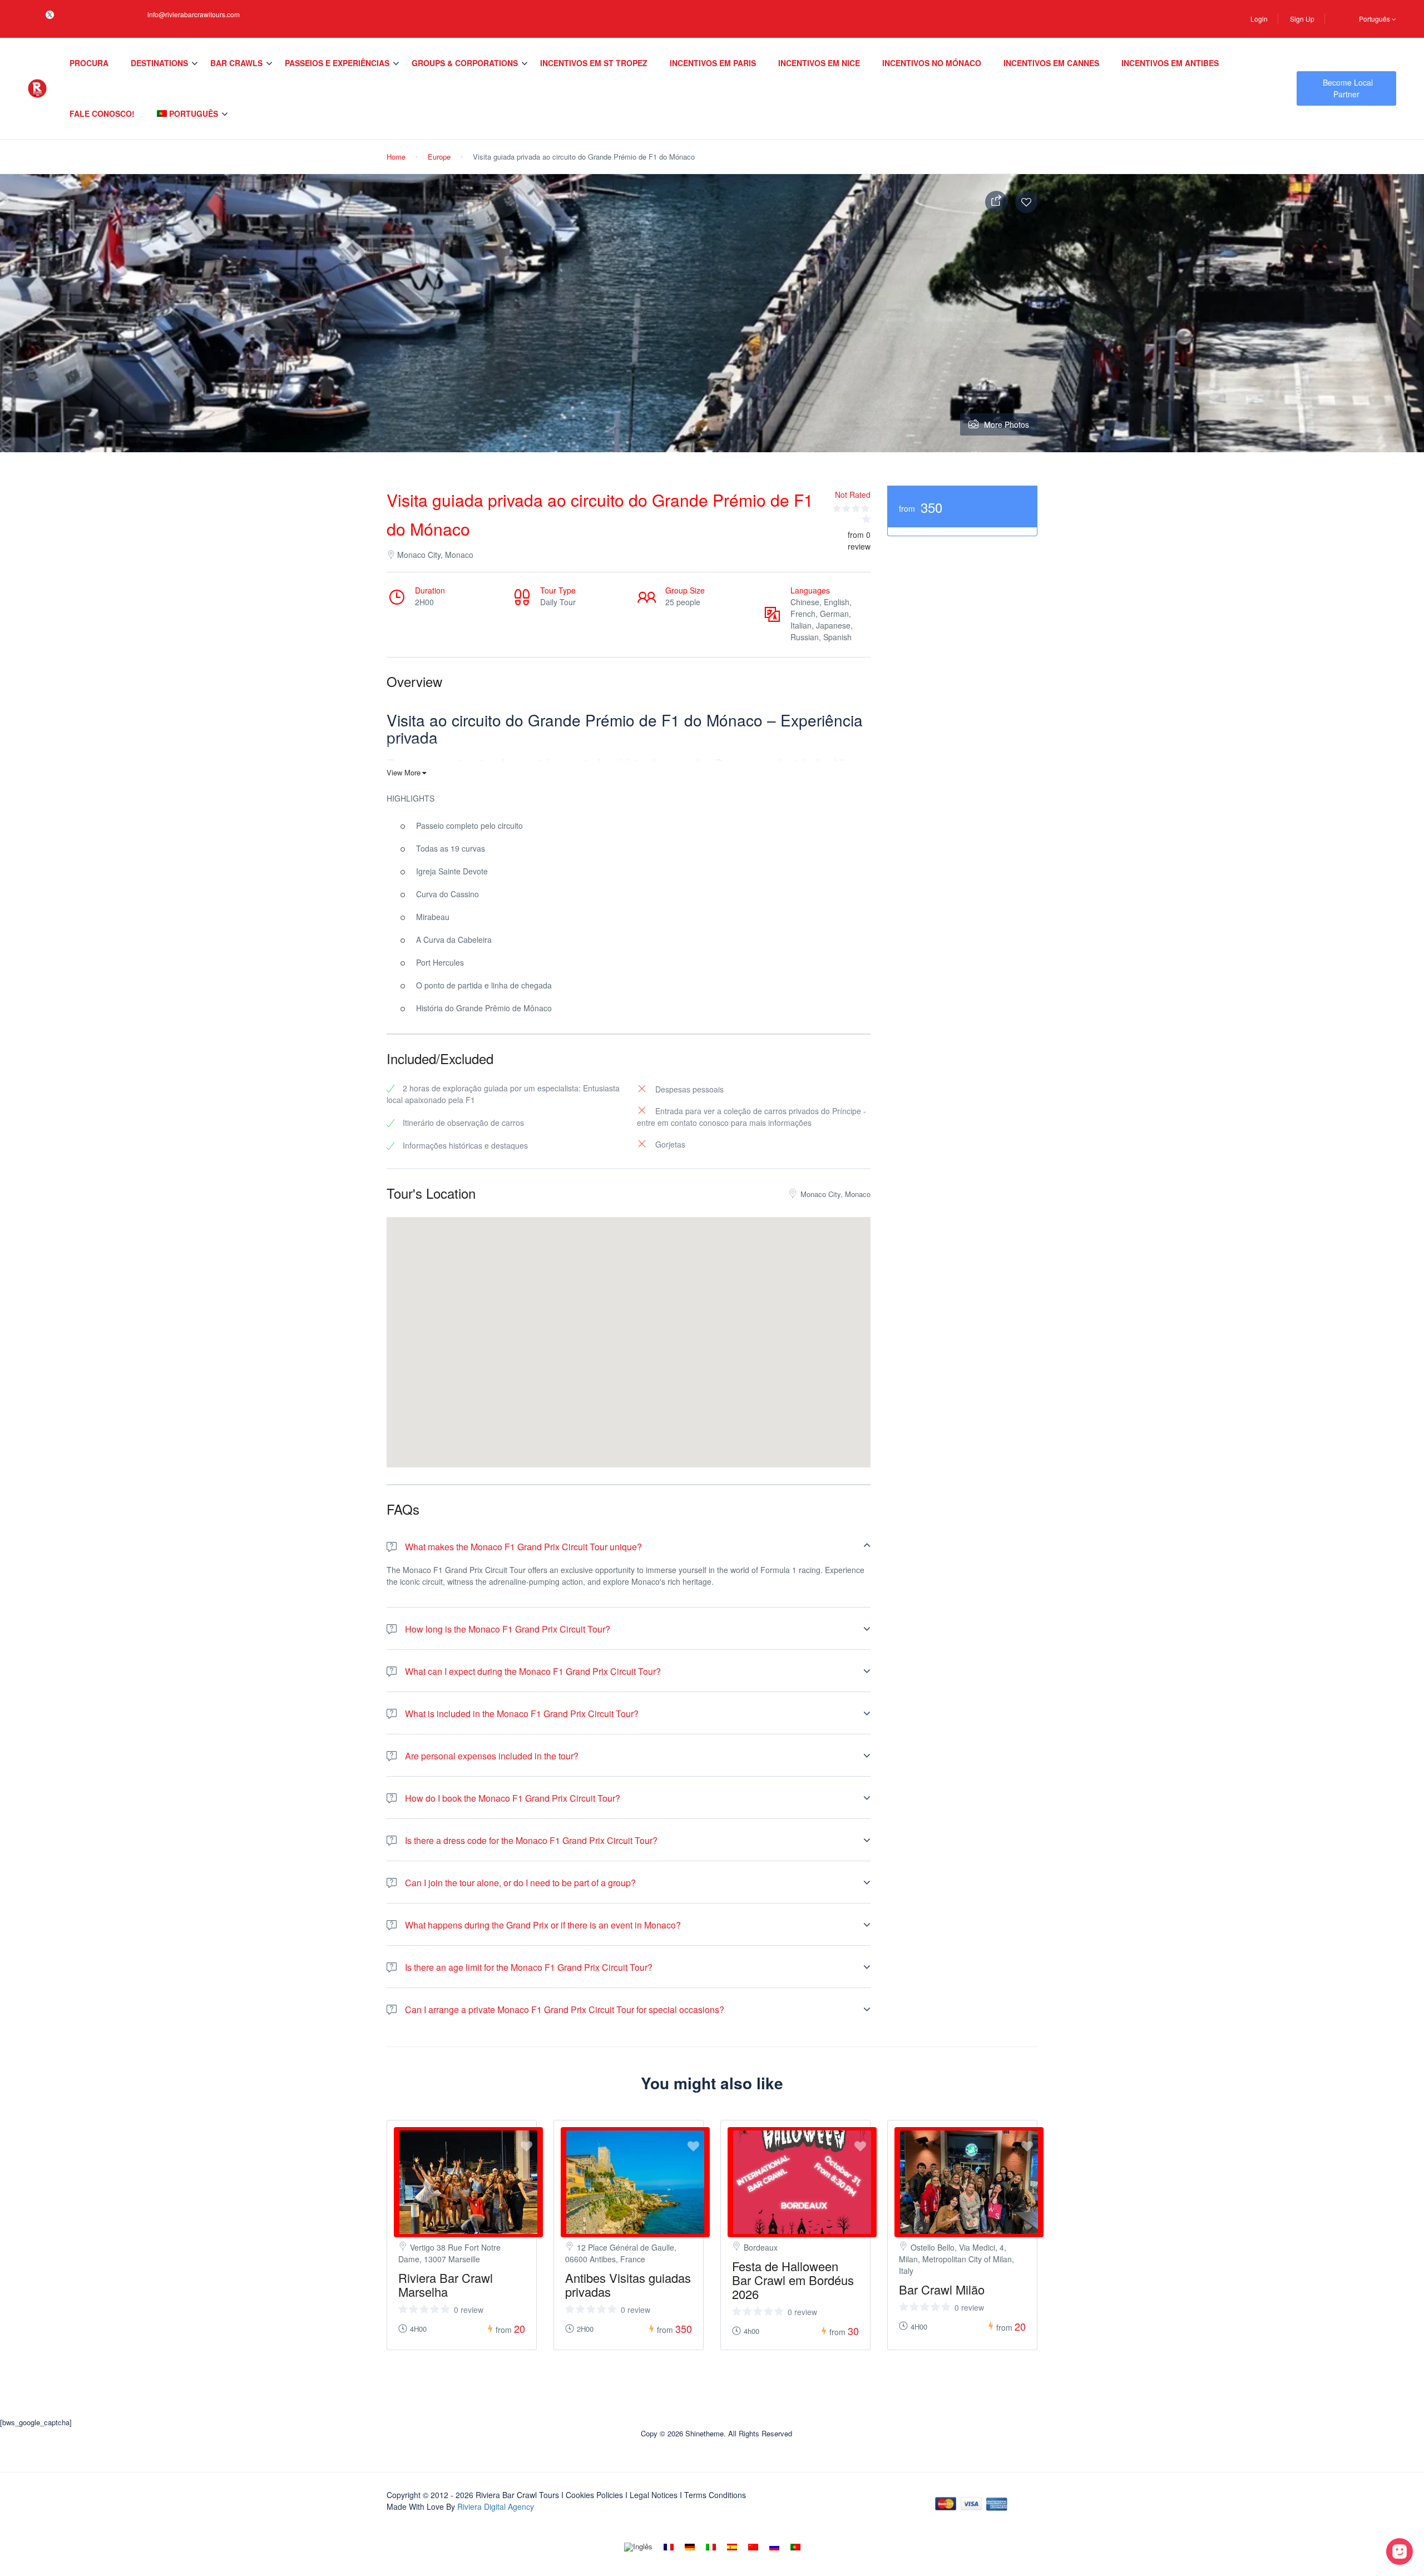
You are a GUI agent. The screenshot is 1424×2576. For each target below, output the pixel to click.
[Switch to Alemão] (690, 2547)
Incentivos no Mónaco (932, 63)
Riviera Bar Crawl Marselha (446, 2285)
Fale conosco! (102, 113)
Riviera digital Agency (496, 2506)
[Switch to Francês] (669, 2547)
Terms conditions (715, 2495)
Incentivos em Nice (819, 63)
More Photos (1007, 424)
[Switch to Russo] (774, 2547)
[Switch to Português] (795, 2547)
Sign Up (1302, 19)
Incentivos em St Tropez (594, 63)
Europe (439, 157)
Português (1375, 19)
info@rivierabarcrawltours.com (194, 14)
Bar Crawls (236, 63)
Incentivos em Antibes (1170, 63)
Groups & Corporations (465, 63)
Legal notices (654, 2495)
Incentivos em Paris (713, 63)
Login (1259, 19)
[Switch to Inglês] (638, 2547)
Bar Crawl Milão (942, 2289)
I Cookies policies (592, 2495)
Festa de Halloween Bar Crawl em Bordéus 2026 (793, 2280)
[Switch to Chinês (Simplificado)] (753, 2547)
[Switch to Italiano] (711, 2547)
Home (396, 157)
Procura (89, 63)
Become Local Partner (1348, 88)
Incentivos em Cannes (1051, 63)
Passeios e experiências (337, 63)
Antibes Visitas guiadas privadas (628, 2285)
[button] (629, 1328)
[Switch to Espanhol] (732, 2547)
